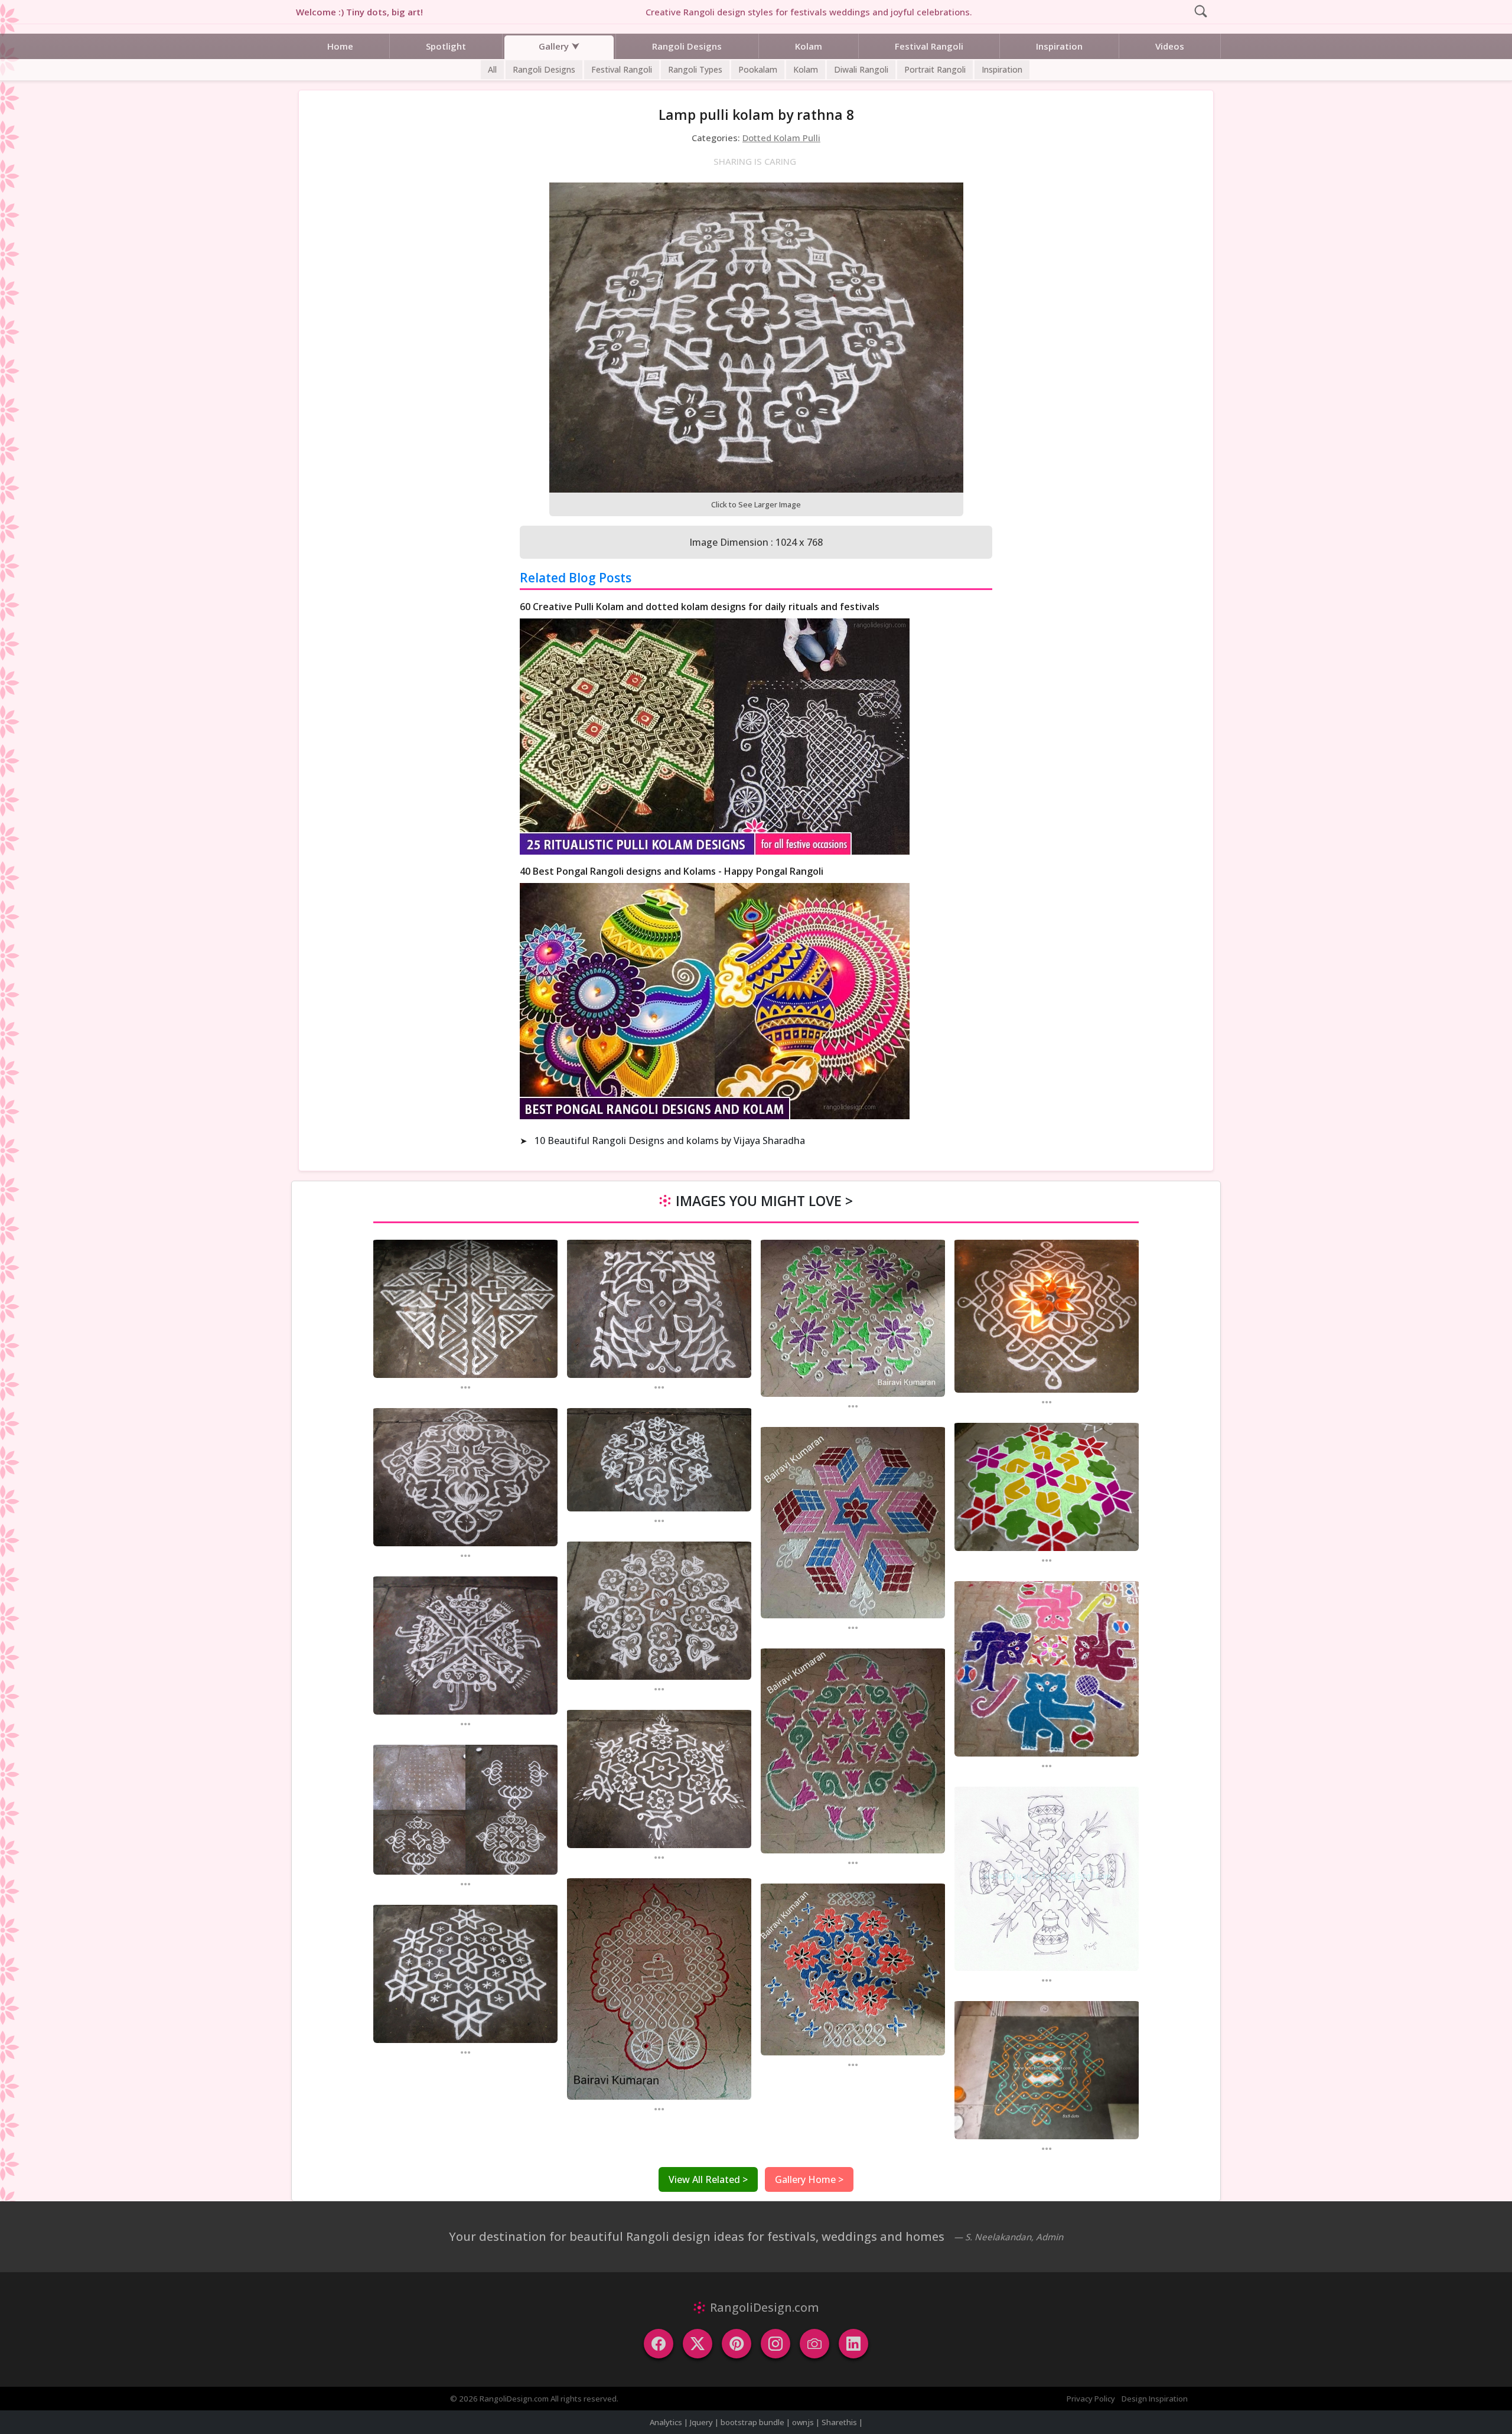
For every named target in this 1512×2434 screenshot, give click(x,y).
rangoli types (695, 69)
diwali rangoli (861, 69)
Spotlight (446, 46)
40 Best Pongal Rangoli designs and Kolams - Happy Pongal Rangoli (672, 871)
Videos (1170, 46)
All (492, 69)
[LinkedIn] (853, 2344)
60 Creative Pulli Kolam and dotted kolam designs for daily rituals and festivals (700, 607)
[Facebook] (659, 2344)
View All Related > (708, 2179)
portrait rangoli (935, 69)
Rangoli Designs (687, 46)
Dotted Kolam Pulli (781, 138)
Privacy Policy (1091, 2399)
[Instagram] (775, 2344)
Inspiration (1059, 46)
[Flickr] (814, 2344)
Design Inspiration (1155, 2399)
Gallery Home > (809, 2179)
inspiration (1002, 69)
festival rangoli (622, 69)
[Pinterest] (737, 2344)
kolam (806, 69)
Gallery (554, 46)
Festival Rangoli (929, 46)
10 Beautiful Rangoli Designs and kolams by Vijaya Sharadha (670, 1141)
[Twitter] (698, 2344)
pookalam (758, 69)
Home (340, 46)
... (465, 1387)
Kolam (809, 46)
